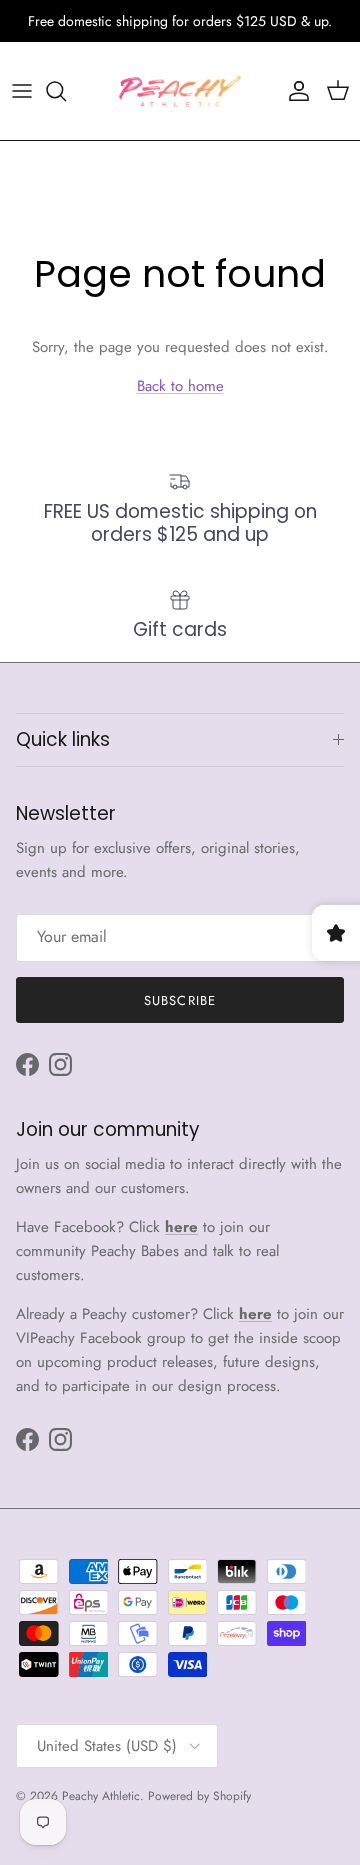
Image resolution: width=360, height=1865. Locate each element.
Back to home (180, 386)
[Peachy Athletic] (180, 91)
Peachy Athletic (101, 1796)
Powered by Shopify (199, 1796)
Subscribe (179, 1000)
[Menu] (22, 91)
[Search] (66, 91)
